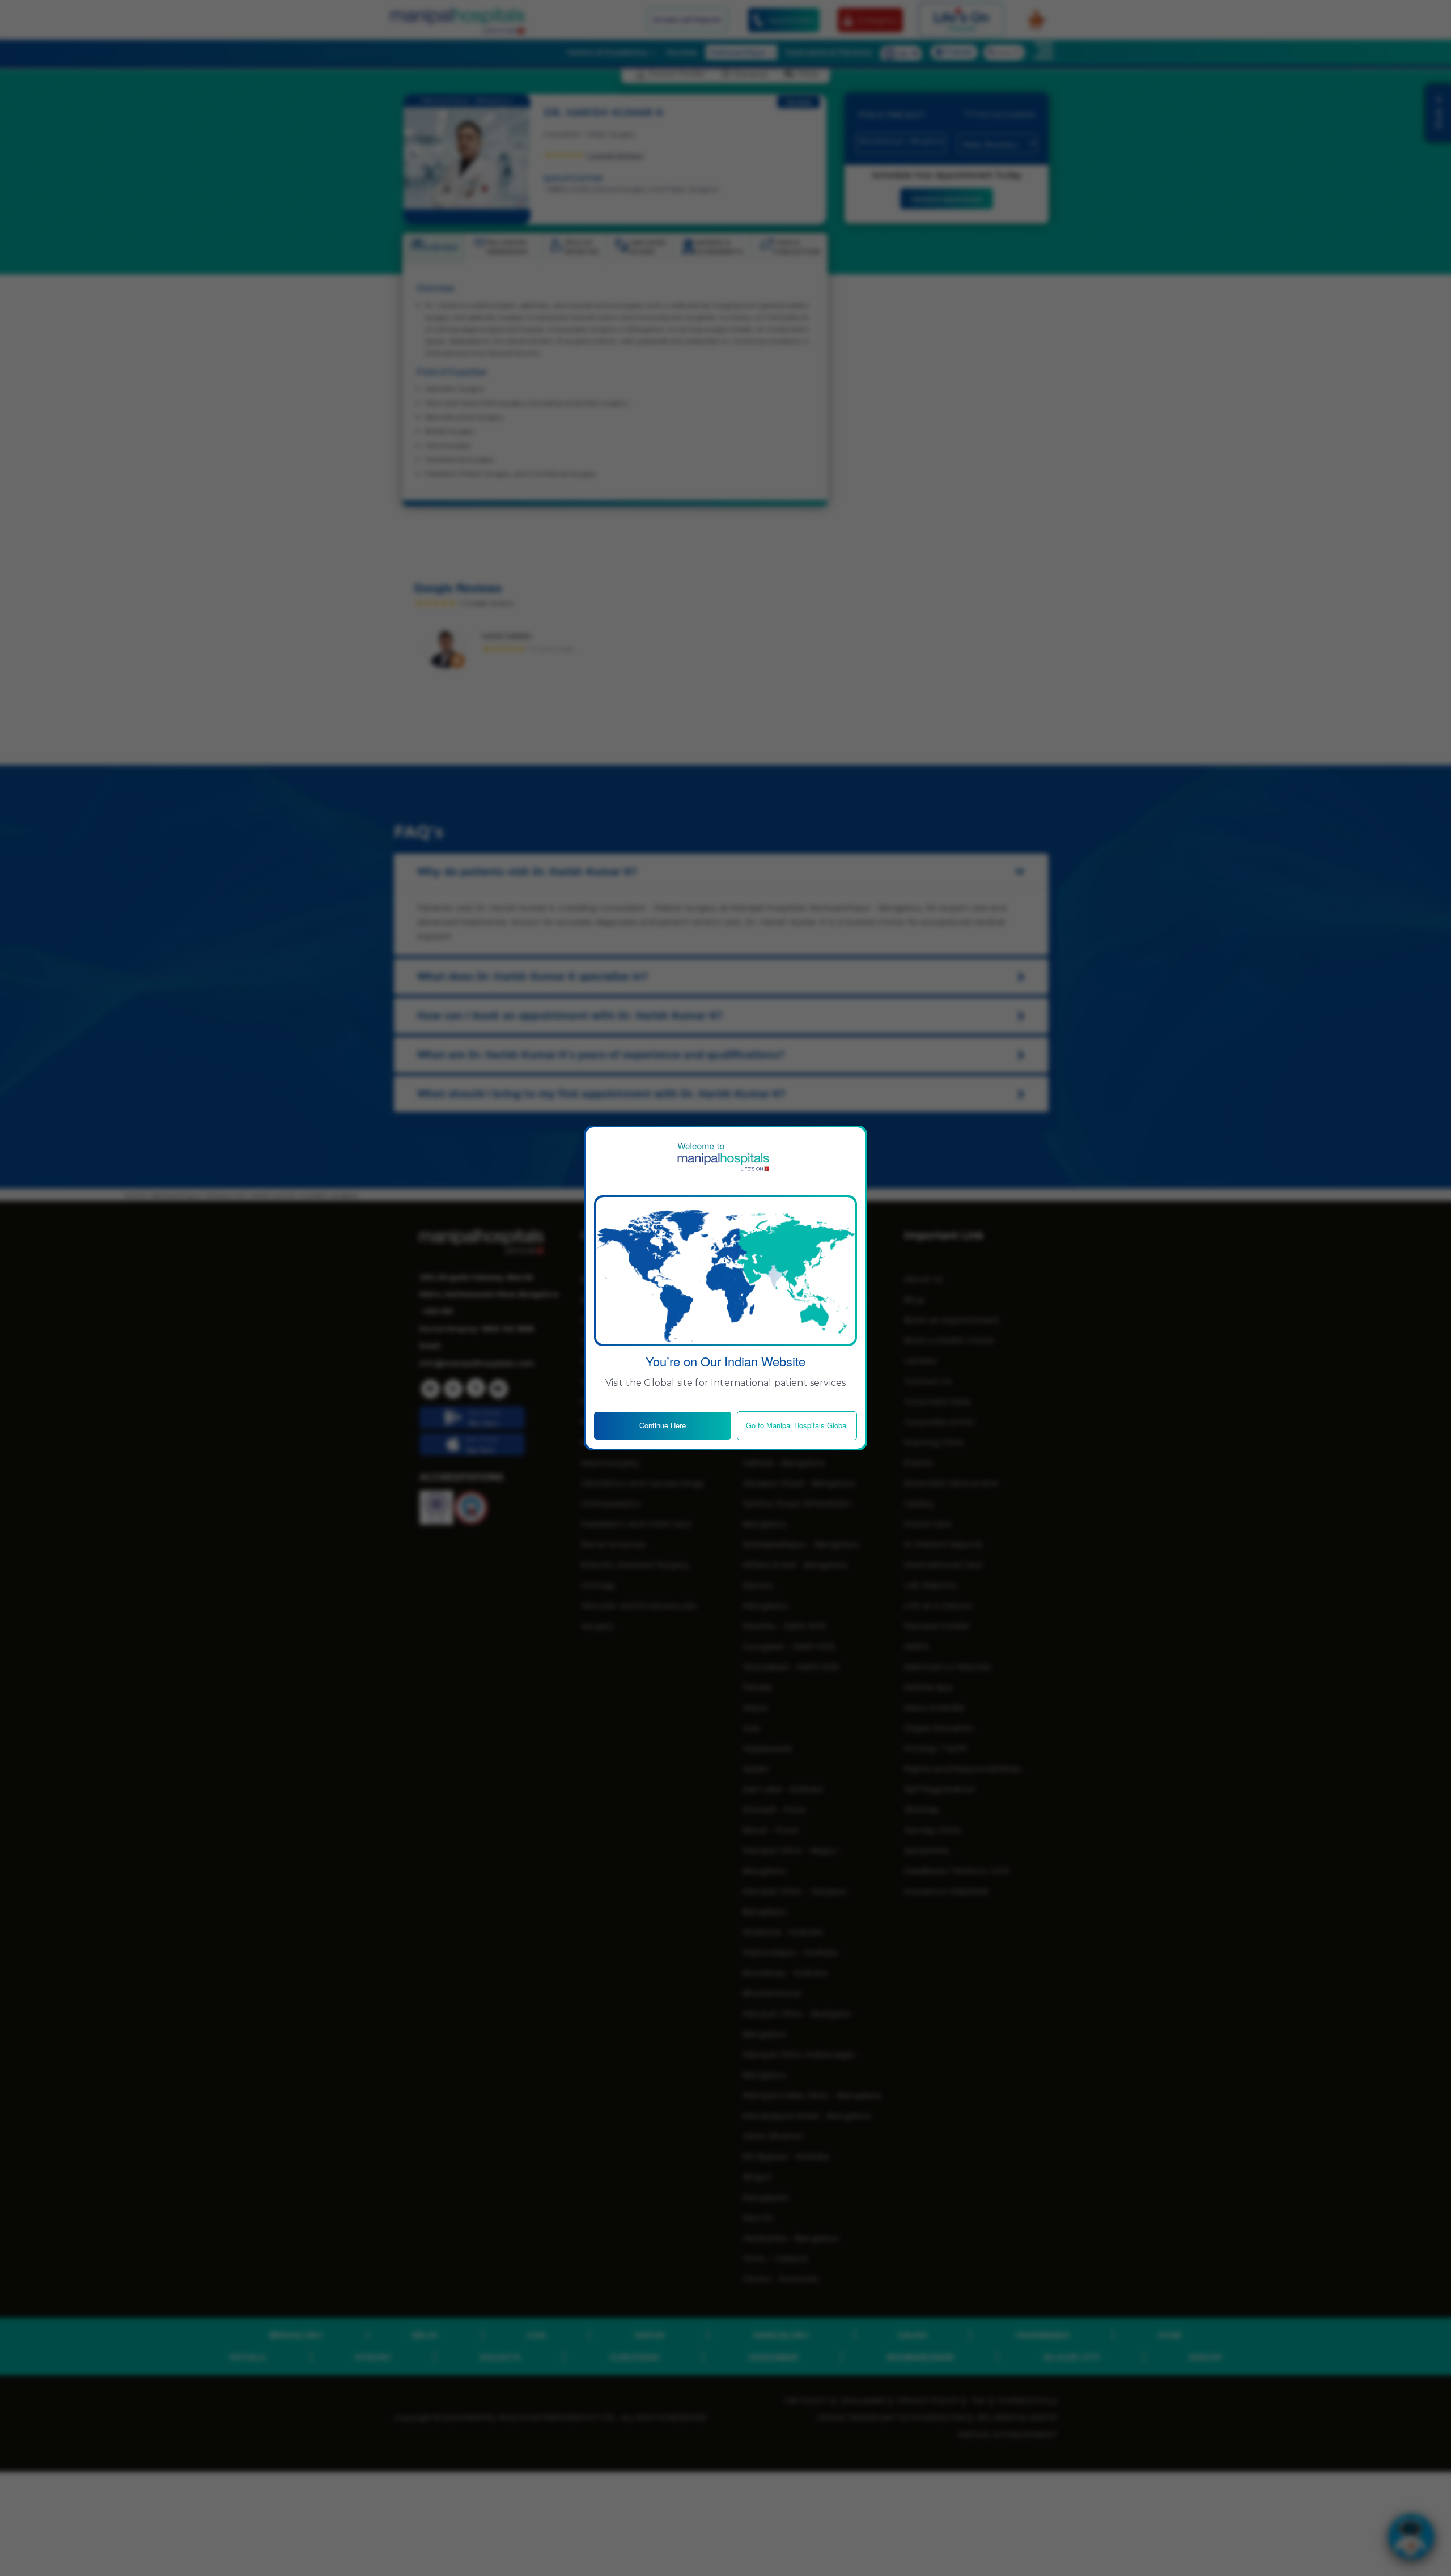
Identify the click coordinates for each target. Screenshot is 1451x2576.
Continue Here (663, 1425)
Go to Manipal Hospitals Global (797, 1425)
